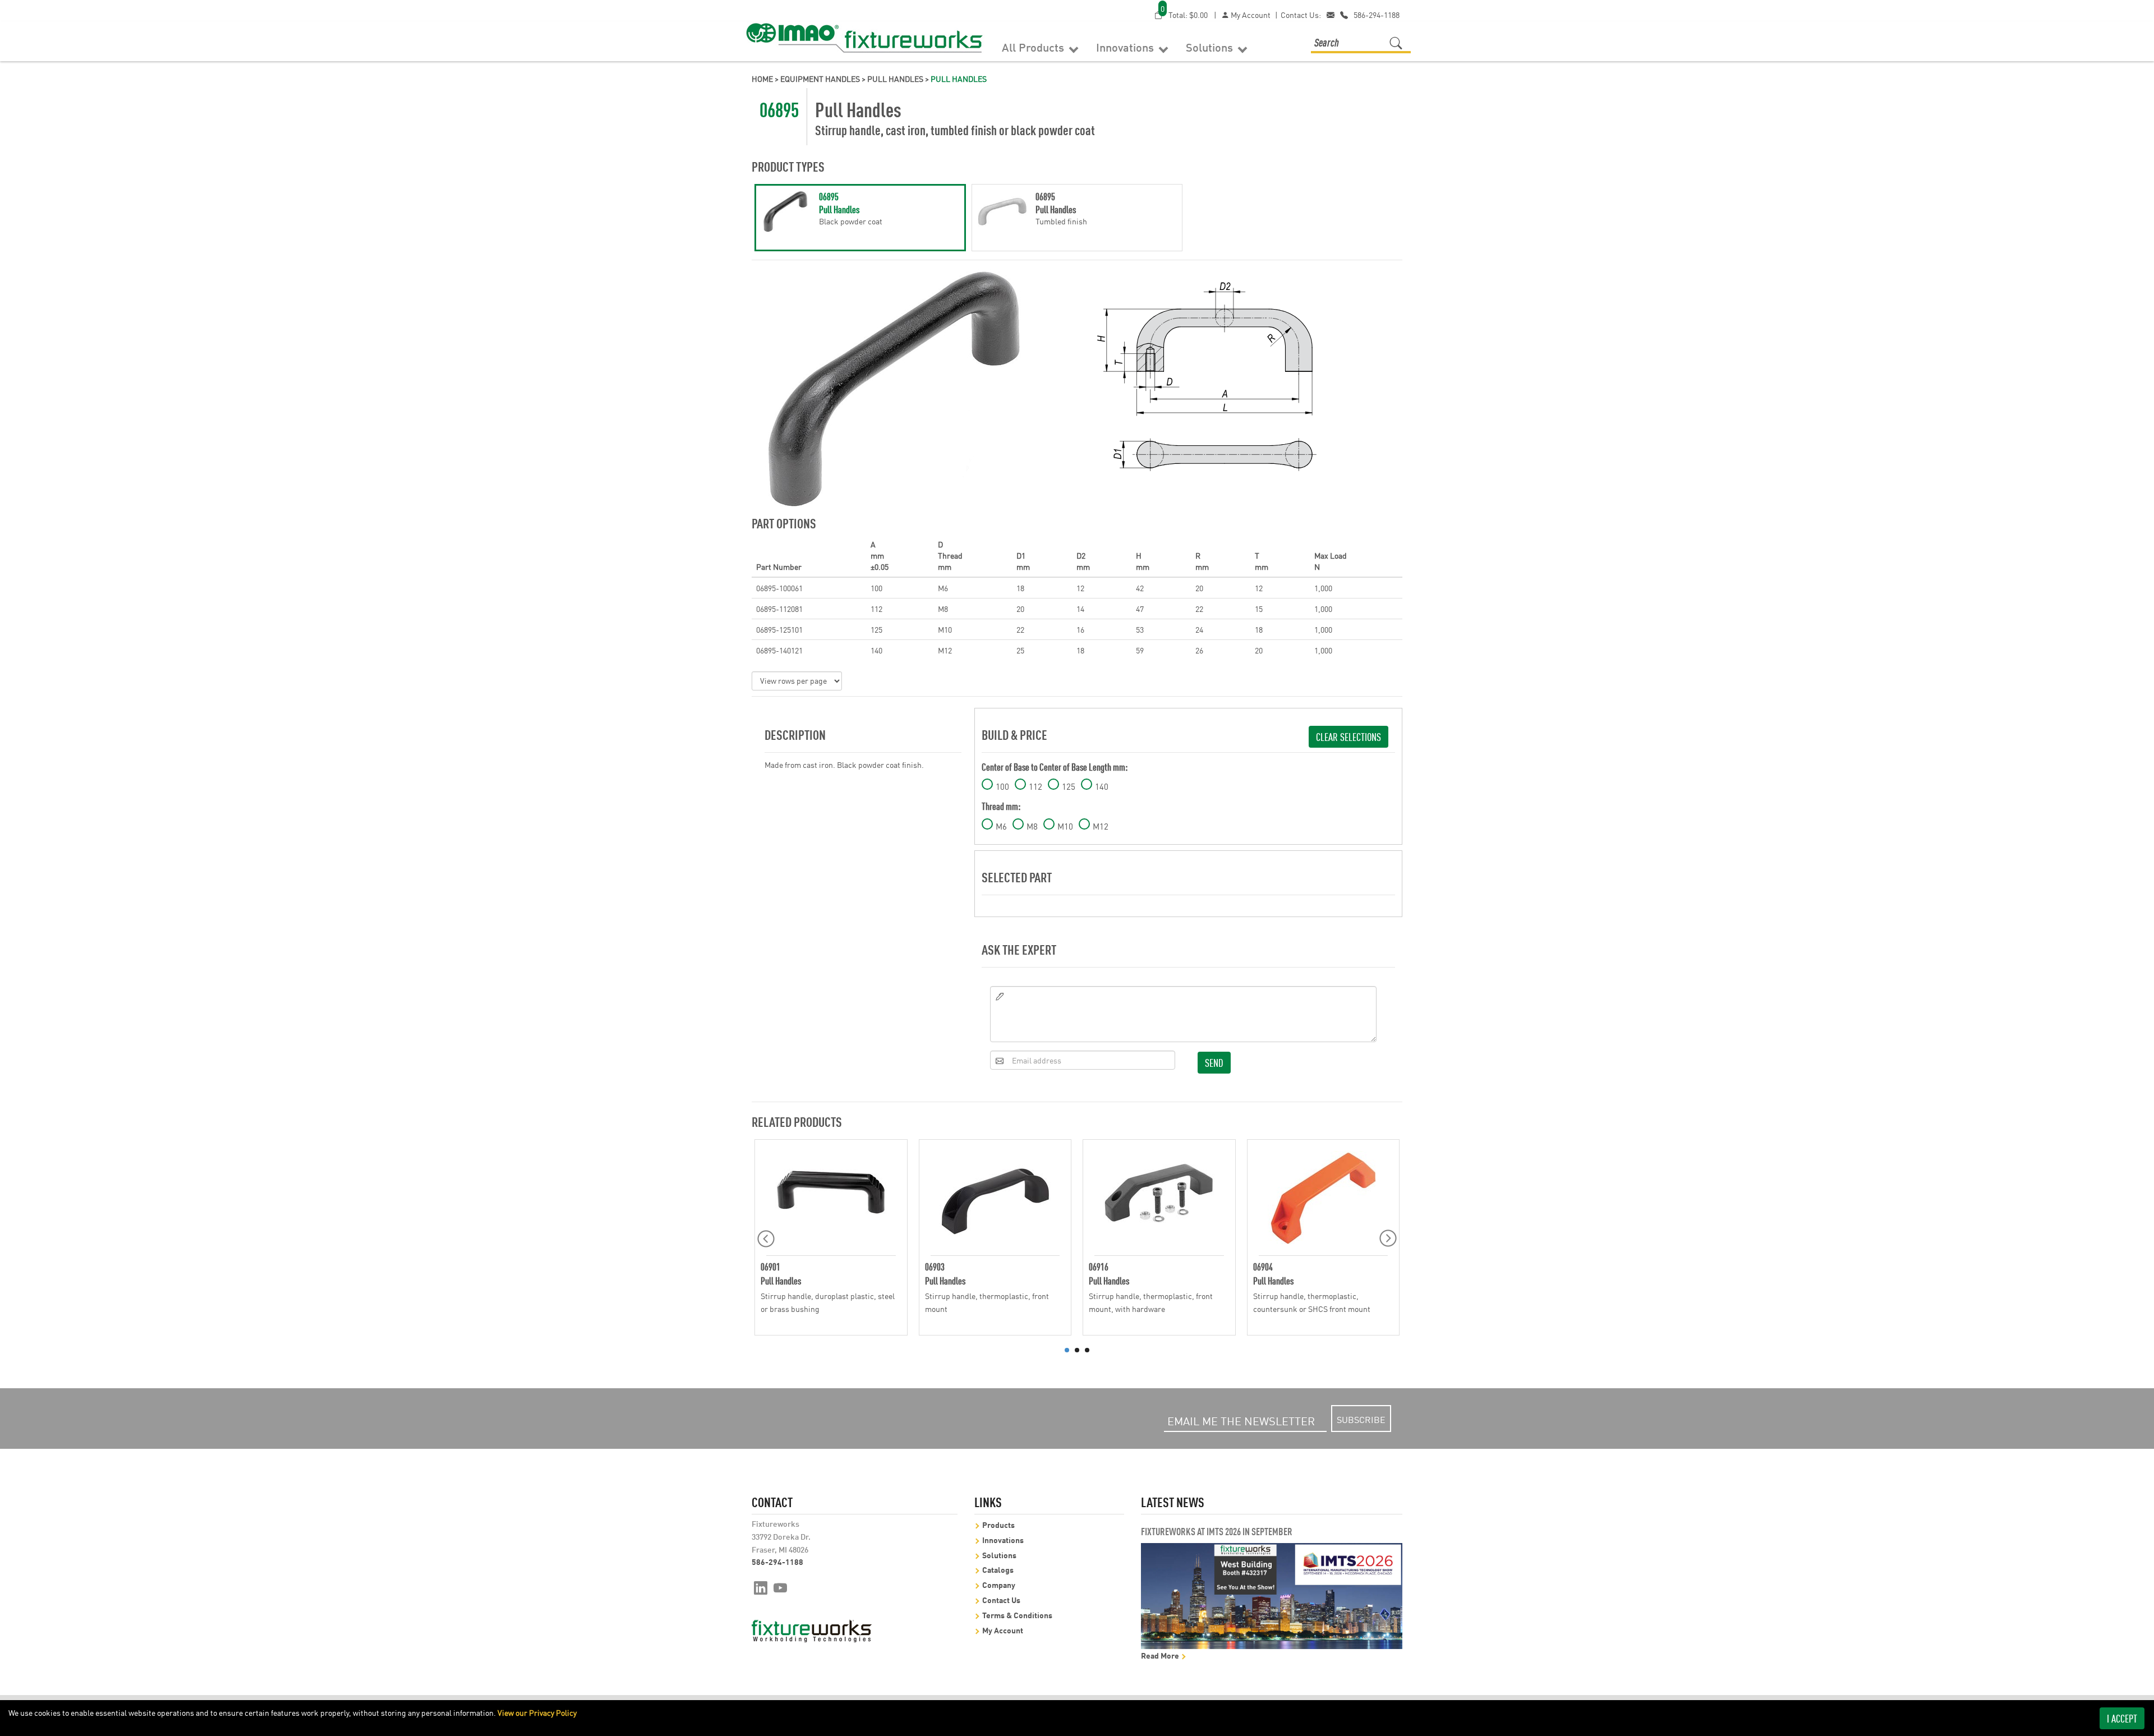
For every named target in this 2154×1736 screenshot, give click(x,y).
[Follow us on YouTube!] (781, 1587)
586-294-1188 (1377, 15)
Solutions (1211, 47)
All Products (1034, 47)
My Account (1250, 15)
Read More (1161, 1655)
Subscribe (1361, 1419)
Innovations (1126, 47)
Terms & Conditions (1017, 1615)
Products (998, 1524)
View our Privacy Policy (537, 1712)
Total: (1184, 14)
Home (762, 79)
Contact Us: (1301, 15)
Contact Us (1001, 1599)
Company (999, 1584)
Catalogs (998, 1569)
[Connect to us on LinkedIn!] (761, 1587)
